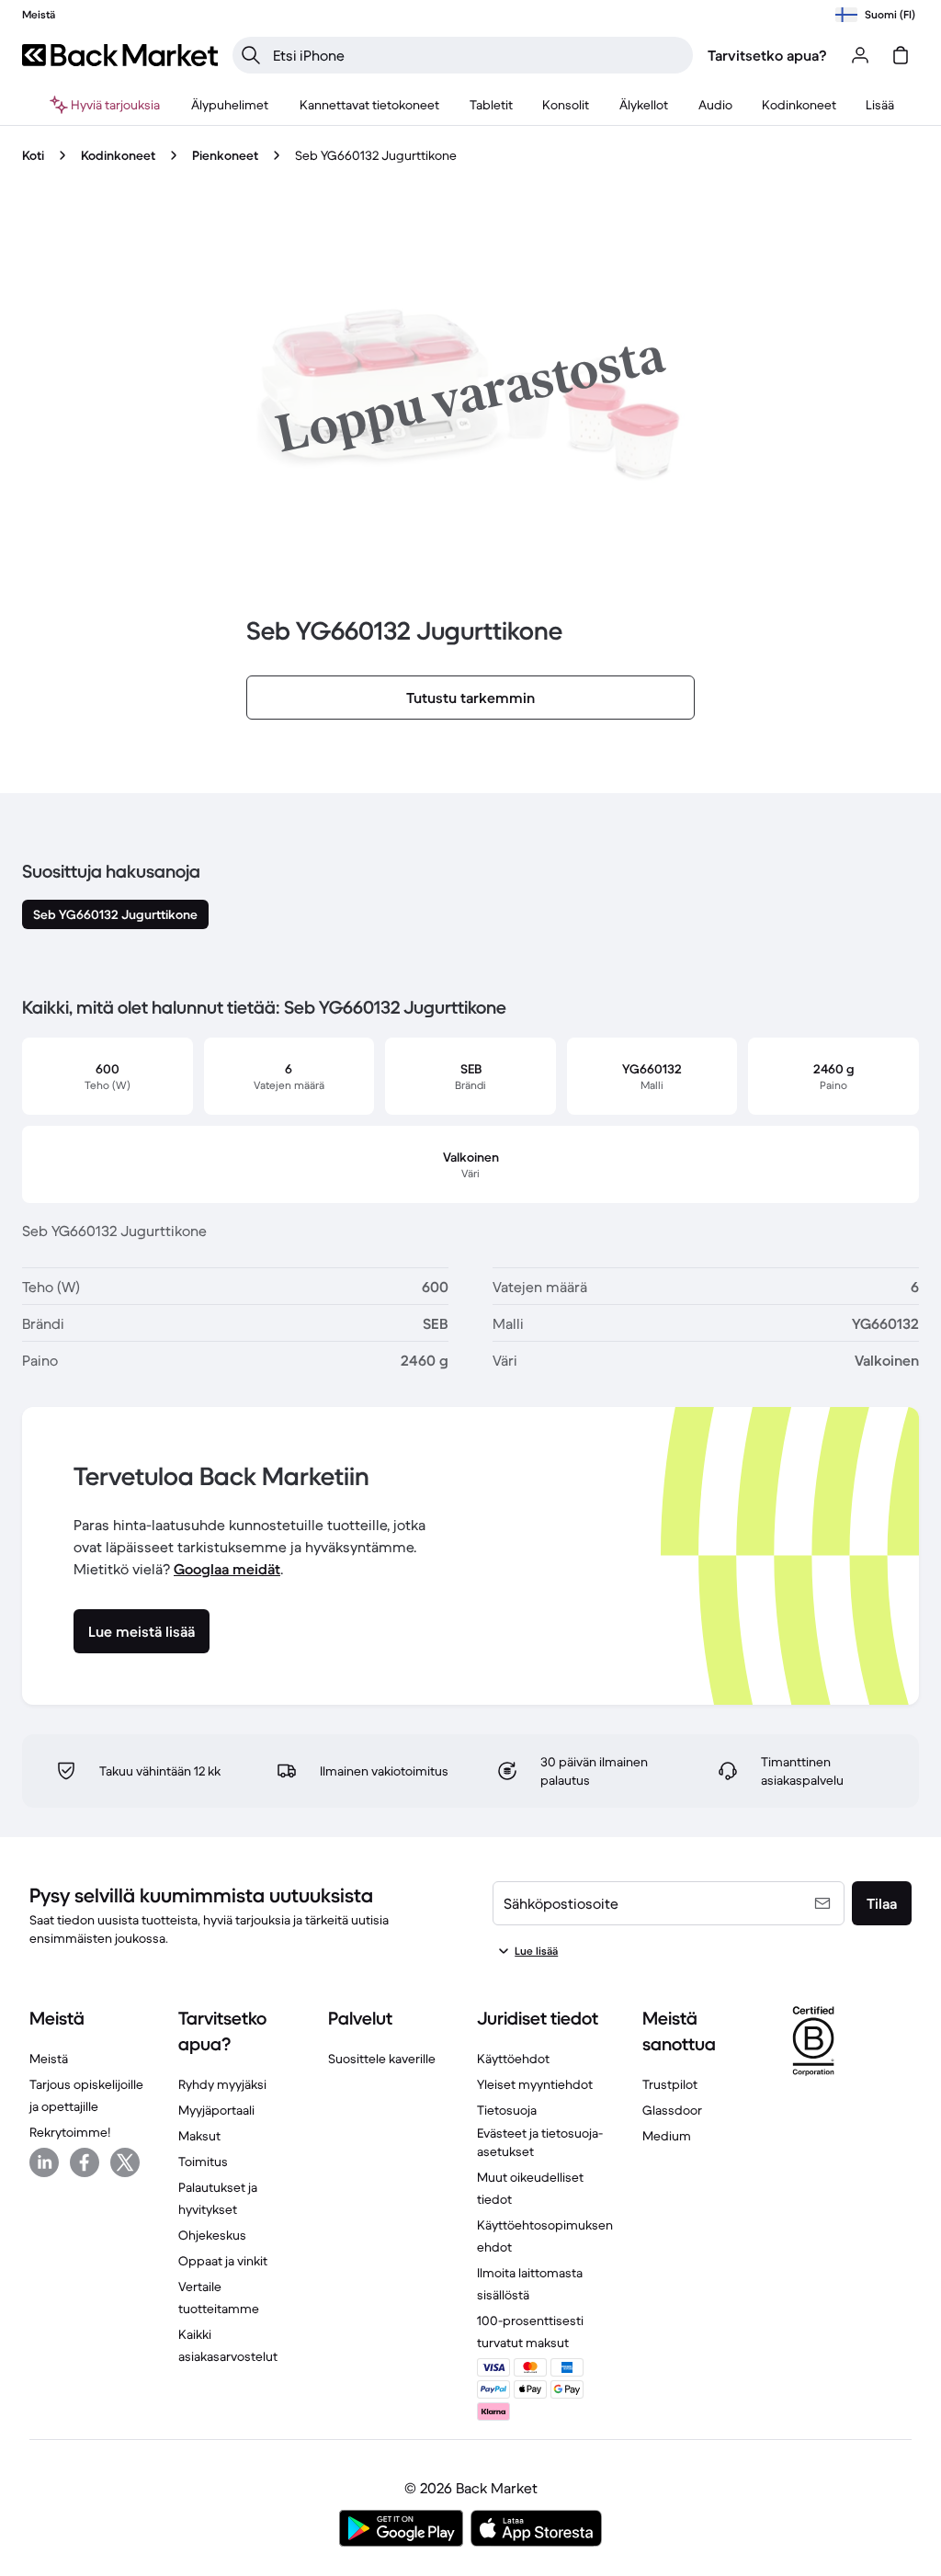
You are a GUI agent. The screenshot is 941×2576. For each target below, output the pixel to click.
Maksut (199, 2136)
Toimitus (203, 2162)
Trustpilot (670, 2084)
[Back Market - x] (125, 2162)
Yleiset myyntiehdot (535, 2084)
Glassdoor (672, 2110)
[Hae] (251, 55)
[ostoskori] (901, 55)
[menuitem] (230, 105)
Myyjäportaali (216, 2110)
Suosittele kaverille (382, 2059)
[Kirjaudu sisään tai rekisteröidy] (860, 55)
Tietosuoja (507, 2110)
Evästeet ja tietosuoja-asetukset (540, 2142)
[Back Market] (120, 55)
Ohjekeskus (212, 2235)
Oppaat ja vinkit (223, 2261)
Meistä (49, 2059)
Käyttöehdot (513, 2059)
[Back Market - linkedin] (44, 2162)
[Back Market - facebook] (85, 2162)
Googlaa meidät (227, 1569)
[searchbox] (477, 55)
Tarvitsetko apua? (767, 55)
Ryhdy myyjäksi (222, 2084)
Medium (667, 2136)
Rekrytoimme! (70, 2132)
